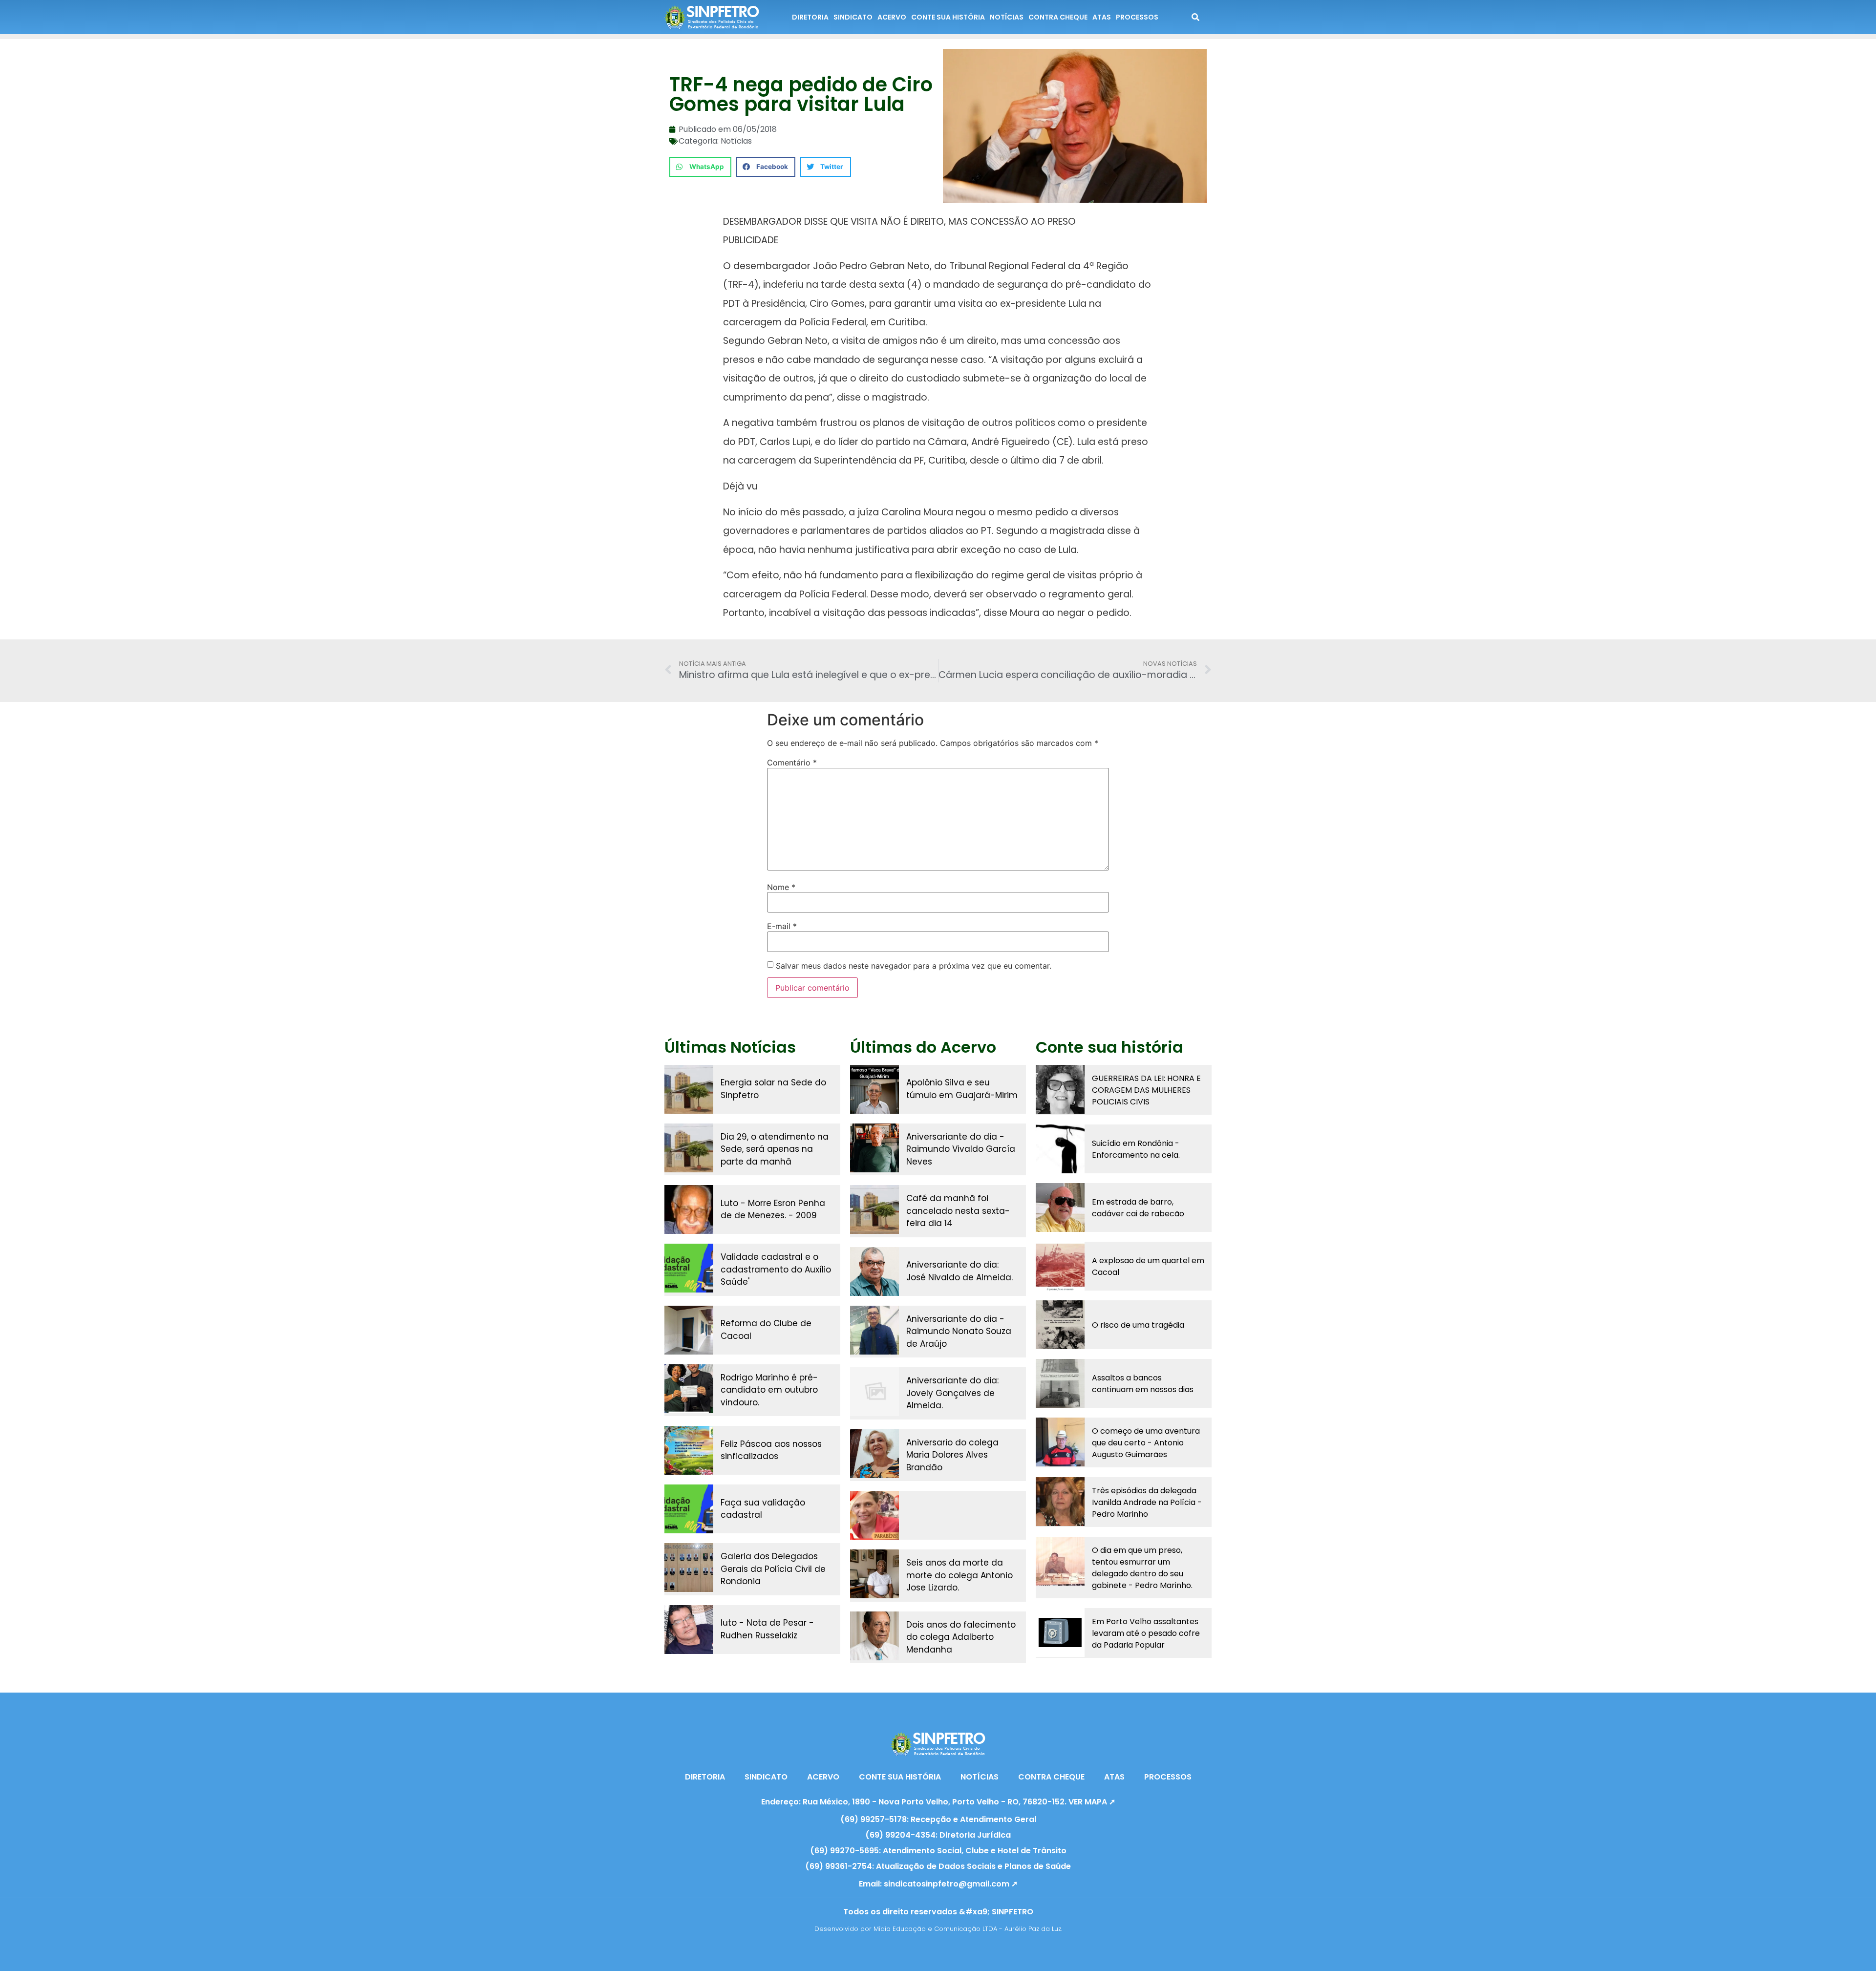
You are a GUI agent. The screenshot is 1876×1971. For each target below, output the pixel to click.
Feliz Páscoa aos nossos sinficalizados (771, 1450)
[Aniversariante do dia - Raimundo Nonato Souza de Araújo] (874, 1330)
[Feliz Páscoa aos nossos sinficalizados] (689, 1450)
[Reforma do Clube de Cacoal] (689, 1330)
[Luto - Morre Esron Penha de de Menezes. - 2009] (689, 1209)
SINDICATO (853, 17)
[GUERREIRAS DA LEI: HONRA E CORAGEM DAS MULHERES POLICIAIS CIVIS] (1060, 1089)
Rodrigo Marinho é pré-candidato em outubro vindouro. (769, 1390)
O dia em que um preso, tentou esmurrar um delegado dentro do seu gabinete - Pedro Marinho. (1142, 1568)
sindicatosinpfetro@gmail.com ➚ (951, 1884)
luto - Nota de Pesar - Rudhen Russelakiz (767, 1629)
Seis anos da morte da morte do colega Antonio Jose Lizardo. (959, 1575)
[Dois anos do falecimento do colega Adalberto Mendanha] (874, 1636)
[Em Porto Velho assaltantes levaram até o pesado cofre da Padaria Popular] (1060, 1632)
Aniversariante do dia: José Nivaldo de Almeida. (959, 1271)
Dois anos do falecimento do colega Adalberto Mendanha (961, 1637)
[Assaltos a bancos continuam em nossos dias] (1060, 1383)
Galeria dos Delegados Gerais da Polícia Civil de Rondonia (773, 1569)
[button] (700, 167)
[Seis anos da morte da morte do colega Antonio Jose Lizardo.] (874, 1574)
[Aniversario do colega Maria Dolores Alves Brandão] (874, 1454)
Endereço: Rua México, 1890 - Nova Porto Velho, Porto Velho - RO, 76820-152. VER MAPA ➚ (938, 1802)
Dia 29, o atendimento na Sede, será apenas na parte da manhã (775, 1149)
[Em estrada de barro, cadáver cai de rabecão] (1060, 1208)
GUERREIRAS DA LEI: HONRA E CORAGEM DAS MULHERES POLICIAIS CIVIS (1146, 1090)
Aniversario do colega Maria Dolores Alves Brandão (952, 1455)
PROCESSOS (1137, 17)
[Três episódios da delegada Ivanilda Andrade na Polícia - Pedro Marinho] (1060, 1502)
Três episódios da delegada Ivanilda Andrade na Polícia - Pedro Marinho (1147, 1502)
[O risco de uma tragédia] (1060, 1325)
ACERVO (892, 17)
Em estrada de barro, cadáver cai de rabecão (1138, 1208)
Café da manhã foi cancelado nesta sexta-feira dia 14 (958, 1211)
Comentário (792, 763)
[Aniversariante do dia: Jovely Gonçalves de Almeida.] (874, 1392)
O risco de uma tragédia (1138, 1325)
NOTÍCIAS (1007, 17)
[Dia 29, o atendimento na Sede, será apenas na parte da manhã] (689, 1148)
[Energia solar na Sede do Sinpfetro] (689, 1089)
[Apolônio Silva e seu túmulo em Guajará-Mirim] (874, 1089)
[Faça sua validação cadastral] (689, 1509)
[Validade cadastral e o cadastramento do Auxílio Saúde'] (689, 1268)
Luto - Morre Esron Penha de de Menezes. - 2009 (773, 1209)
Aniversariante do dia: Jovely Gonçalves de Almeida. (952, 1393)
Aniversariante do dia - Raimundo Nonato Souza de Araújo (959, 1331)
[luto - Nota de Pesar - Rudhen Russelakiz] (689, 1630)
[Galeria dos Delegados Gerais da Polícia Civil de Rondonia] (689, 1568)
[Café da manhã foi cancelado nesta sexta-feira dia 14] (874, 1209)
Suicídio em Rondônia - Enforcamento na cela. (1136, 1149)
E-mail (782, 926)
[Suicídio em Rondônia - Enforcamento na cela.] (1060, 1149)
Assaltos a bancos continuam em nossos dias (1143, 1384)
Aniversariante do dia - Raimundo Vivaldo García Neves (961, 1149)
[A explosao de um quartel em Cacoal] (1060, 1266)
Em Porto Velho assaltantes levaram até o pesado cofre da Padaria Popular (1146, 1633)
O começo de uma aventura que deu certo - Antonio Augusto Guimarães (1146, 1443)
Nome (781, 887)
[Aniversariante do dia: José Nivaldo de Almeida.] (874, 1272)
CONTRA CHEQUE (1058, 17)
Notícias (736, 141)
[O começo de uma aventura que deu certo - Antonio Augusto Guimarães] (1060, 1442)
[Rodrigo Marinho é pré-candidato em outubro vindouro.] (689, 1389)
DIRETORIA (810, 17)
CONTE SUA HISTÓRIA (948, 17)
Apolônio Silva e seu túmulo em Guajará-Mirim (962, 1089)
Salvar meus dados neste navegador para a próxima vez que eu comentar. (914, 966)
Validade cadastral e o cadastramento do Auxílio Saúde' (776, 1269)
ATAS (1102, 17)
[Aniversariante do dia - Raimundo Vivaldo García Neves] (874, 1148)
